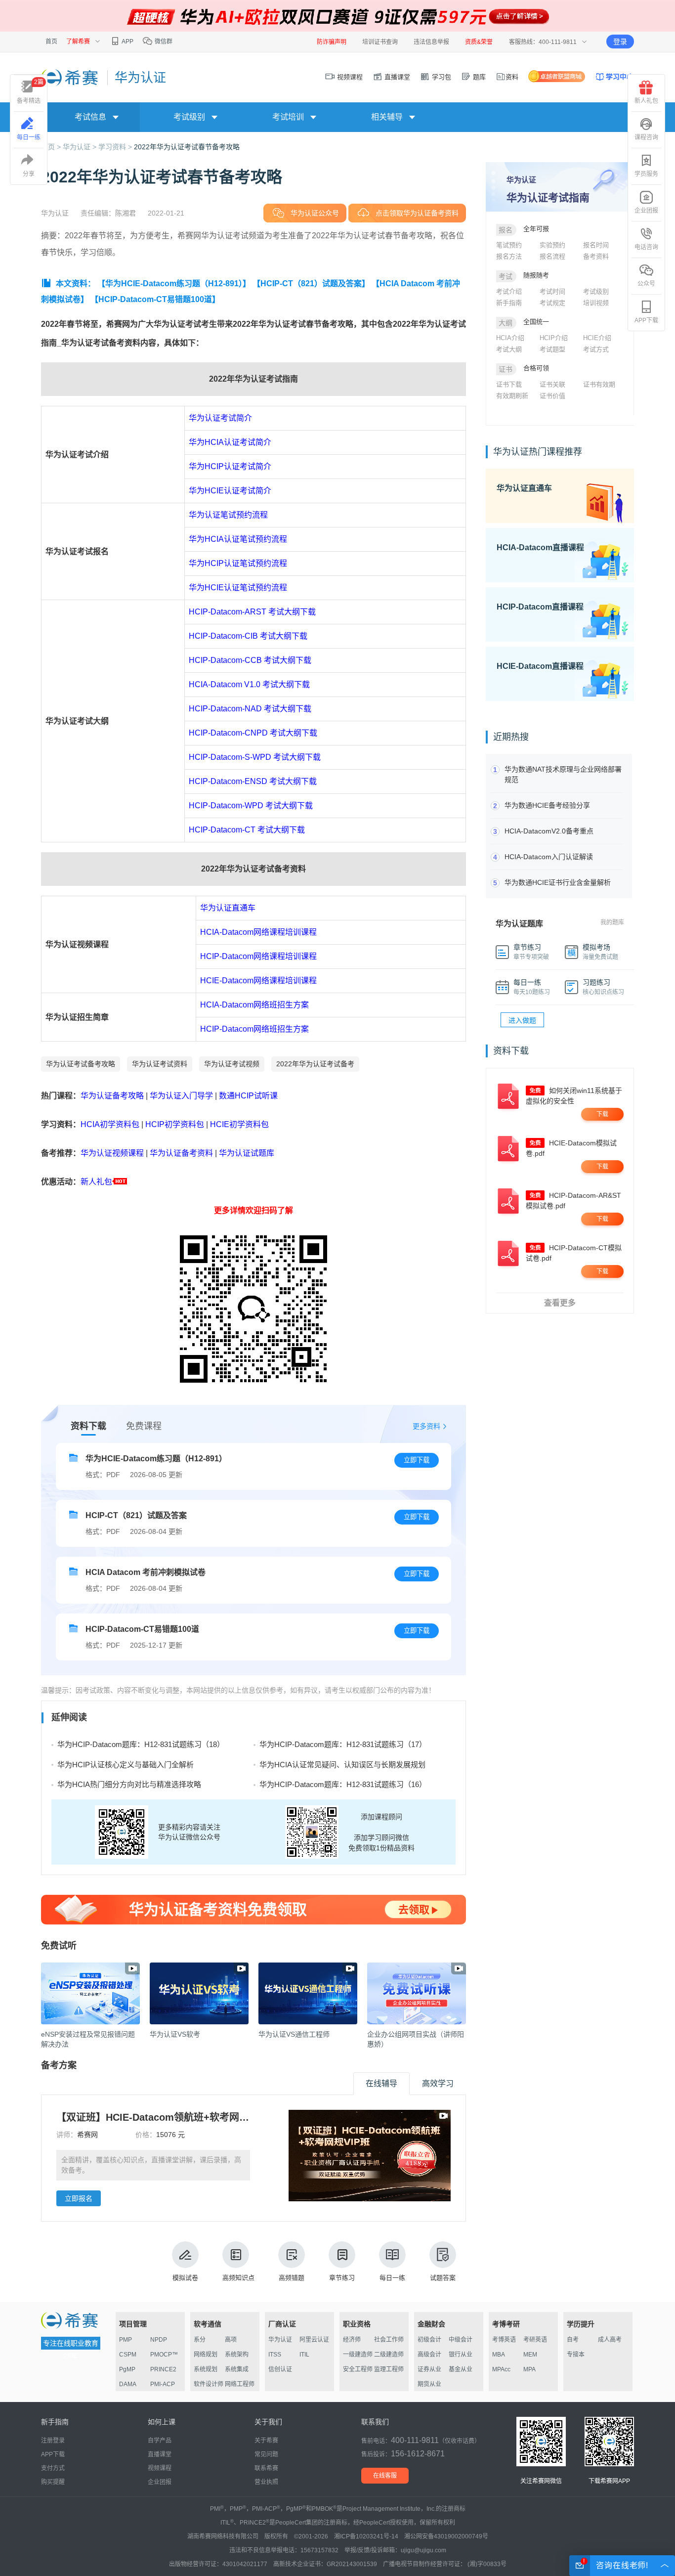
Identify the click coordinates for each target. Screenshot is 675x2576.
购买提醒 (53, 2482)
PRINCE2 (163, 2369)
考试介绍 (509, 291)
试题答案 (443, 2278)
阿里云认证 (314, 2340)
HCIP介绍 (554, 338)
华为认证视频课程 (112, 1153)
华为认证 (280, 2340)
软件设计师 (209, 2384)
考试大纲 (509, 349)
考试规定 (552, 303)
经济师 (352, 2340)
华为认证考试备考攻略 (81, 1064)
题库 (478, 77)
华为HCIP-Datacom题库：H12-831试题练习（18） (141, 1744)
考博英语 (504, 2340)
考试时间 (552, 291)
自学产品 (160, 2441)
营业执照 (266, 2482)
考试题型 (552, 349)
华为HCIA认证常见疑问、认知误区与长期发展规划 (342, 1765)
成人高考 (610, 2340)
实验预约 (552, 245)
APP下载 (646, 320)
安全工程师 (358, 2369)
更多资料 (426, 1426)
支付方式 (53, 2468)
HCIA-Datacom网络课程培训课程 (258, 932)
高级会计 (429, 2355)
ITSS (275, 2355)
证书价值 (552, 396)
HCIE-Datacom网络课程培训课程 (258, 981)
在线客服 (385, 2476)
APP (127, 42)
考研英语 (535, 2340)
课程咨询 (646, 137)
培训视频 (596, 303)
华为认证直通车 (228, 908)
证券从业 (429, 2369)
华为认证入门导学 (181, 1096)
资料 (512, 77)
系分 (200, 2340)
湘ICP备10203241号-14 (366, 2536)
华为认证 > (81, 147)
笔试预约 (509, 245)
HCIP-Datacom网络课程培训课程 (258, 956)
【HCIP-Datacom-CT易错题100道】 (155, 299)
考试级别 (596, 291)
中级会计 (461, 2340)
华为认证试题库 (247, 1153)
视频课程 (349, 77)
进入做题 (522, 1020)
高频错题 (292, 2278)
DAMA (128, 2384)
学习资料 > (116, 147)
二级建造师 (389, 2355)
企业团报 (646, 211)
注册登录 (53, 2441)
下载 (602, 1114)
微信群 (163, 42)
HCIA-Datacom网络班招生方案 (254, 1005)
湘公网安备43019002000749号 (446, 2536)
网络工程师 (240, 2384)
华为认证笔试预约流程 (228, 515)
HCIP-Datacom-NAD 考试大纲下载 (250, 709)
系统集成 (237, 2369)
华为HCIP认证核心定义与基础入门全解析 (126, 1765)
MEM (530, 2355)
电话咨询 (646, 247)
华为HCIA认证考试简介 (230, 442)
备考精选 (30, 91)
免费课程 (144, 1426)
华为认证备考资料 (181, 1153)
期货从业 (429, 2384)
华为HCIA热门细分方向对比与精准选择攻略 (129, 1784)
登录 (620, 42)
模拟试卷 (185, 2278)
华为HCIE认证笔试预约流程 (238, 588)
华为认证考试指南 (548, 197)
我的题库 (612, 922)
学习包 (441, 77)
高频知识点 (238, 2278)
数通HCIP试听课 (248, 1096)
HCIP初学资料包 (175, 1124)
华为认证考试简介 (220, 418)
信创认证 (280, 2369)
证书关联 (552, 384)
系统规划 (206, 2369)
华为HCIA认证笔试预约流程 (238, 539)
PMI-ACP (163, 2384)
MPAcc (501, 2369)
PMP (126, 2340)
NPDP (159, 2340)
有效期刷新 (512, 396)
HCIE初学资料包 (239, 1124)
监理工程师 (389, 2369)
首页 (51, 42)
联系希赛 (266, 2468)
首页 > (52, 147)
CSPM (128, 2355)
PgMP (127, 2369)
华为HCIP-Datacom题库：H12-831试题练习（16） (343, 1784)
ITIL (304, 2355)
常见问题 (266, 2454)
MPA (529, 2369)
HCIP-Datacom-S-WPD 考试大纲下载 (255, 757)
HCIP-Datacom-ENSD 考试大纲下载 (253, 781)
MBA (499, 2355)
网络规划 (206, 2355)
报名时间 (596, 245)
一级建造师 (358, 2355)
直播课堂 (396, 77)
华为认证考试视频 (232, 1064)
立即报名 (79, 2198)
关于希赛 (266, 2441)
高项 (231, 2340)
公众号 (646, 284)
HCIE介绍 (597, 338)
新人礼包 (96, 1182)
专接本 (576, 2355)
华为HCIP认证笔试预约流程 (238, 563)
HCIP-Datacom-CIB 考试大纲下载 (248, 636)
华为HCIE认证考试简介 (230, 491)
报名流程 (552, 256)
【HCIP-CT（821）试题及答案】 (311, 284)
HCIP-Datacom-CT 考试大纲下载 (247, 830)
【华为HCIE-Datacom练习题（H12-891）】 (174, 284)
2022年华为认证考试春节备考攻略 (187, 147)
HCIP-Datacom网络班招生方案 (254, 1029)
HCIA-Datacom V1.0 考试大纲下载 (249, 684)
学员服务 (646, 174)
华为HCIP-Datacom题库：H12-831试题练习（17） (343, 1744)
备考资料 (596, 256)
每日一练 (392, 2278)
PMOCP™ (164, 2355)
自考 (573, 2340)
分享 (29, 174)
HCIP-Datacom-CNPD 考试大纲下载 (253, 733)
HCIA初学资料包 (110, 1124)
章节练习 (342, 2278)
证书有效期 (599, 384)
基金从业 (461, 2369)
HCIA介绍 (510, 338)
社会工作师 (389, 2340)
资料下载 (88, 1426)
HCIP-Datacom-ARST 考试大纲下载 (252, 612)
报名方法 (509, 256)
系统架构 (237, 2355)
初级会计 (429, 2340)
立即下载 (417, 1460)
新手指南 (509, 303)
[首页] (70, 77)
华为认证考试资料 (160, 1064)
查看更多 (560, 1303)
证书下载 (509, 384)
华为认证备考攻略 (112, 1096)
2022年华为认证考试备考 (315, 1064)
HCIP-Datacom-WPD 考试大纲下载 (251, 806)
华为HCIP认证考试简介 (230, 466)
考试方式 (596, 349)
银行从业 (461, 2355)
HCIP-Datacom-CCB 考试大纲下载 (250, 660)
